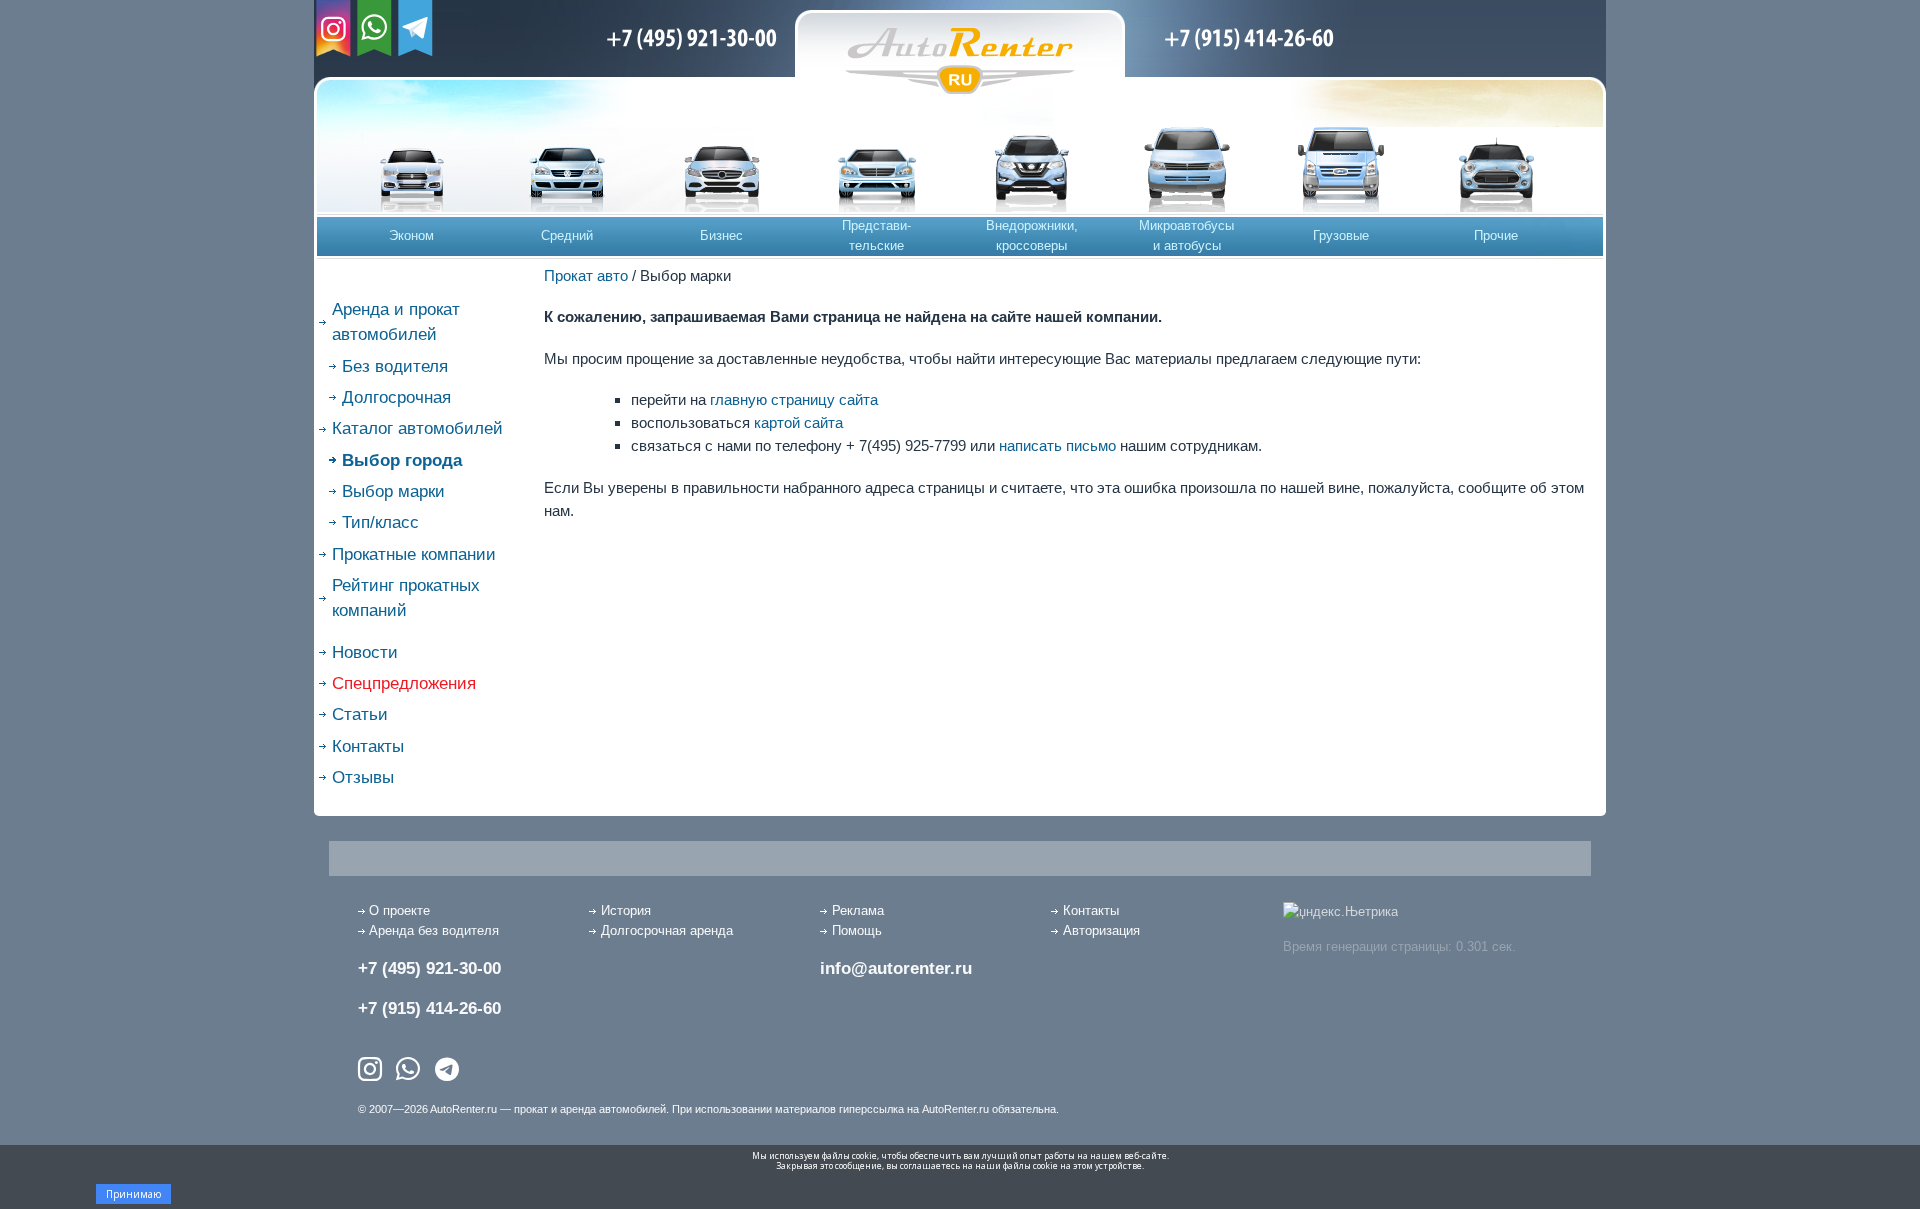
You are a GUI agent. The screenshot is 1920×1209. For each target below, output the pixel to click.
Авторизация (1101, 930)
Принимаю (133, 1194)
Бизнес (721, 235)
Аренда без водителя (434, 930)
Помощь (857, 930)
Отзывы (363, 777)
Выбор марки (393, 491)
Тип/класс (380, 522)
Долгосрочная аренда (667, 930)
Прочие (1496, 235)
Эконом (411, 235)
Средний (567, 235)
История (626, 910)
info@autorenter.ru (896, 968)
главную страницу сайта (794, 399)
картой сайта (798, 422)
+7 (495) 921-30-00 (429, 968)
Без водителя (395, 366)
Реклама (858, 910)
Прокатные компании (414, 554)
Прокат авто (586, 275)
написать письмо (1057, 445)
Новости (365, 652)
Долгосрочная (396, 397)
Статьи (360, 714)
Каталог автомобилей (417, 428)
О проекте (399, 910)
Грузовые (1341, 235)
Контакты (368, 746)
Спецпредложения (404, 683)
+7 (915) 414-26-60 (429, 1008)
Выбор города (402, 460)
